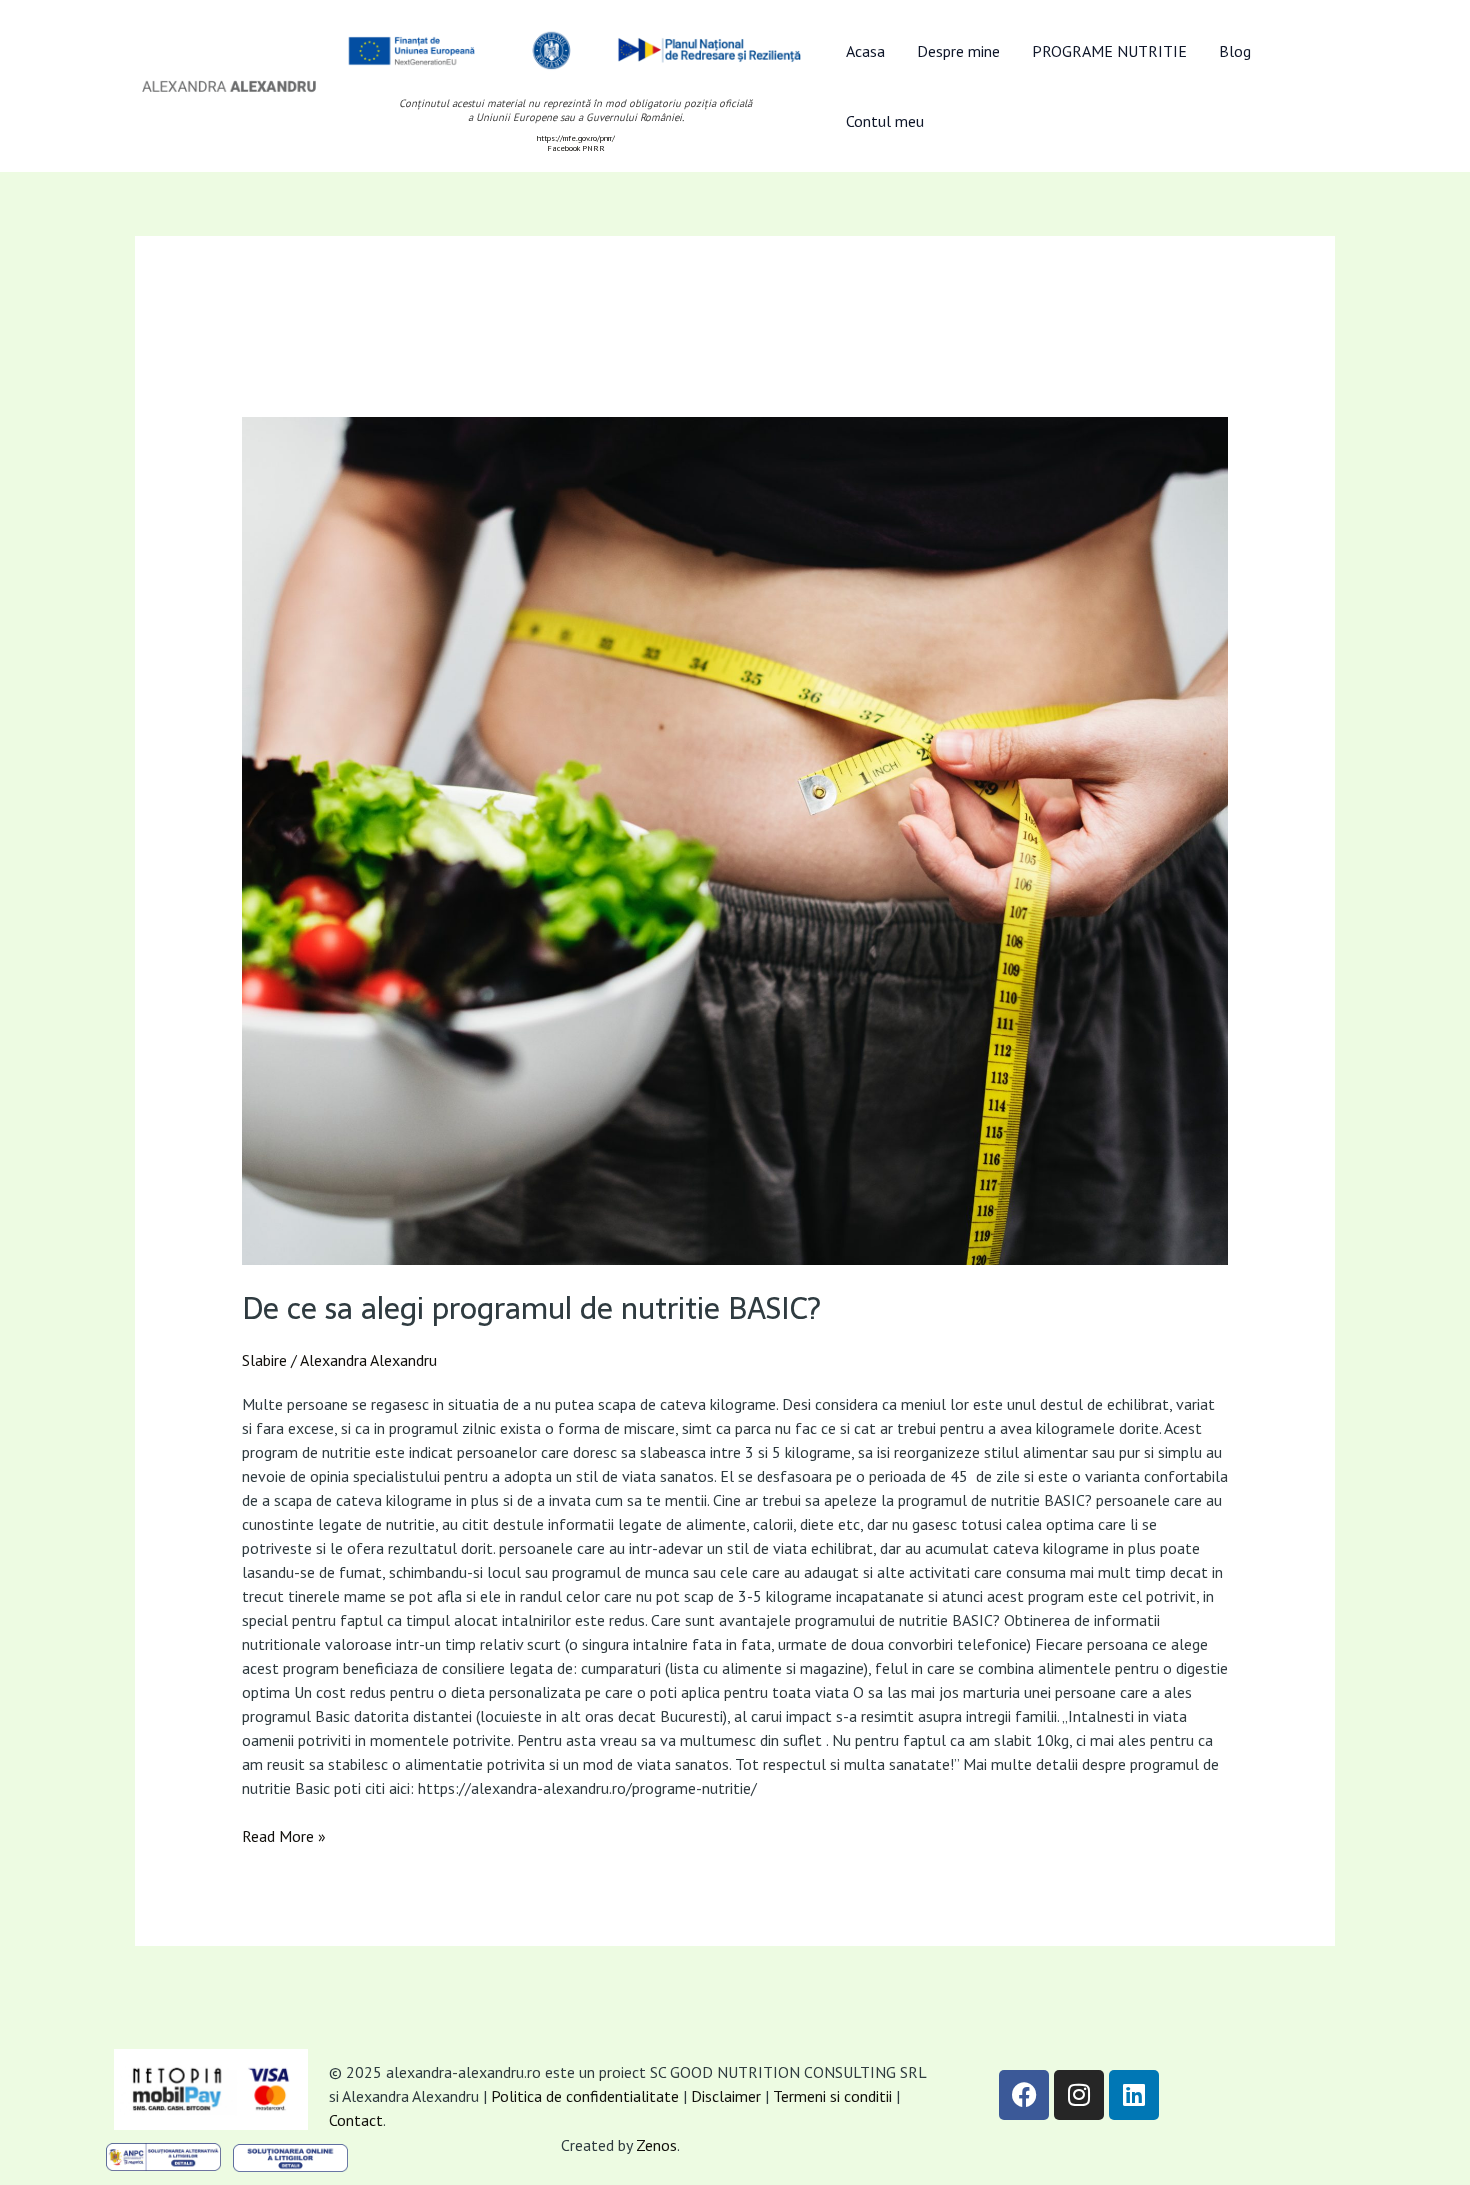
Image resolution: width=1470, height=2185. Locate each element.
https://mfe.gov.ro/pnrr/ (576, 138)
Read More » (284, 1835)
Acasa (865, 51)
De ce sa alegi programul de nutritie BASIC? (531, 1308)
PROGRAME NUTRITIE (1109, 51)
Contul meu (885, 121)
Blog (1235, 51)
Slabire (264, 1360)
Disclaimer (726, 2096)
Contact (356, 2120)
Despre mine (958, 51)
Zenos (656, 2145)
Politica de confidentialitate (585, 2096)
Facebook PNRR (576, 148)
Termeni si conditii (834, 2096)
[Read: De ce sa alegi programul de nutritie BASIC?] (735, 841)
